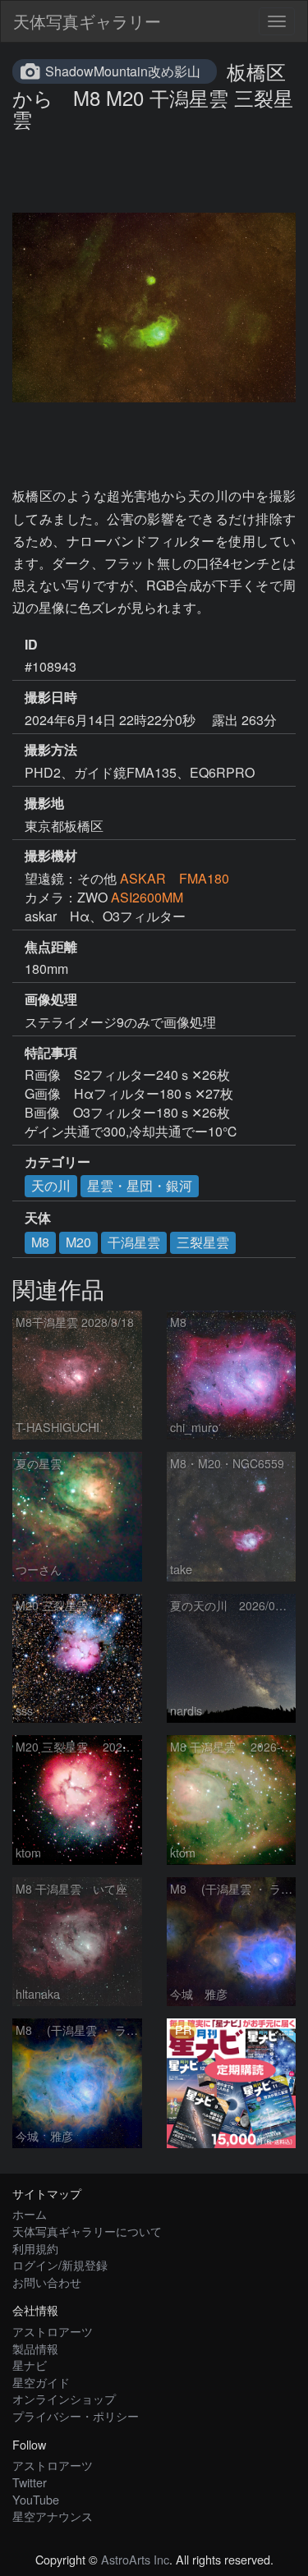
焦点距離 (51, 947)
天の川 (51, 1185)
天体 (38, 1218)
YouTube (36, 2499)
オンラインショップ (64, 2398)
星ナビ (30, 2365)
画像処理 (51, 999)
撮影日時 (51, 697)
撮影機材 (51, 856)
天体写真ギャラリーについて (87, 2231)
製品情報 (35, 2348)
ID (31, 645)
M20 (78, 1242)
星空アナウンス (53, 2516)
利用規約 (35, 2248)
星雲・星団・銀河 (140, 1185)
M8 (40, 1242)
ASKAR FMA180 (175, 878)
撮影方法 (51, 750)
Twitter (30, 2482)
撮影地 (44, 803)
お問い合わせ (47, 2282)
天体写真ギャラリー (87, 21)
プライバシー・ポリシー (76, 2415)
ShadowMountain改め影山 (123, 71)
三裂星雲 (203, 1242)
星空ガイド (41, 2382)
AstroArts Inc (135, 2559)
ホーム (30, 2213)
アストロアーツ (53, 2331)
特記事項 (51, 1053)
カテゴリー (57, 1162)
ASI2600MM (147, 897)
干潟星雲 (134, 1242)
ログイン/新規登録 (60, 2264)
